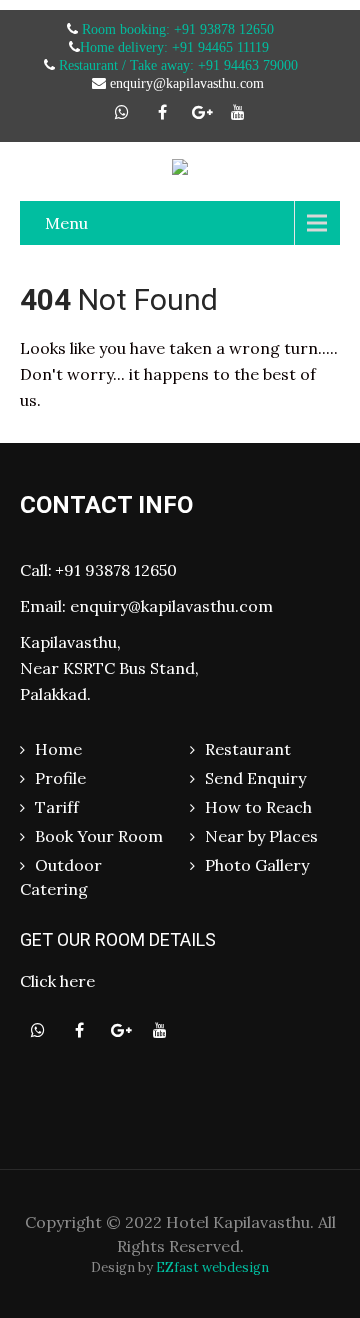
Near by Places (261, 836)
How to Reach (258, 807)
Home (58, 749)
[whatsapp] (122, 112)
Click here (57, 981)
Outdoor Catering (61, 877)
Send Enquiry (255, 778)
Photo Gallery (257, 865)
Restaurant (248, 749)
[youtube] (238, 112)
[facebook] (162, 112)
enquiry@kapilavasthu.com (171, 606)
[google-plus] (202, 112)
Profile (60, 778)
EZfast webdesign (212, 1267)
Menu (66, 223)
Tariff (57, 807)
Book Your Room (99, 836)
